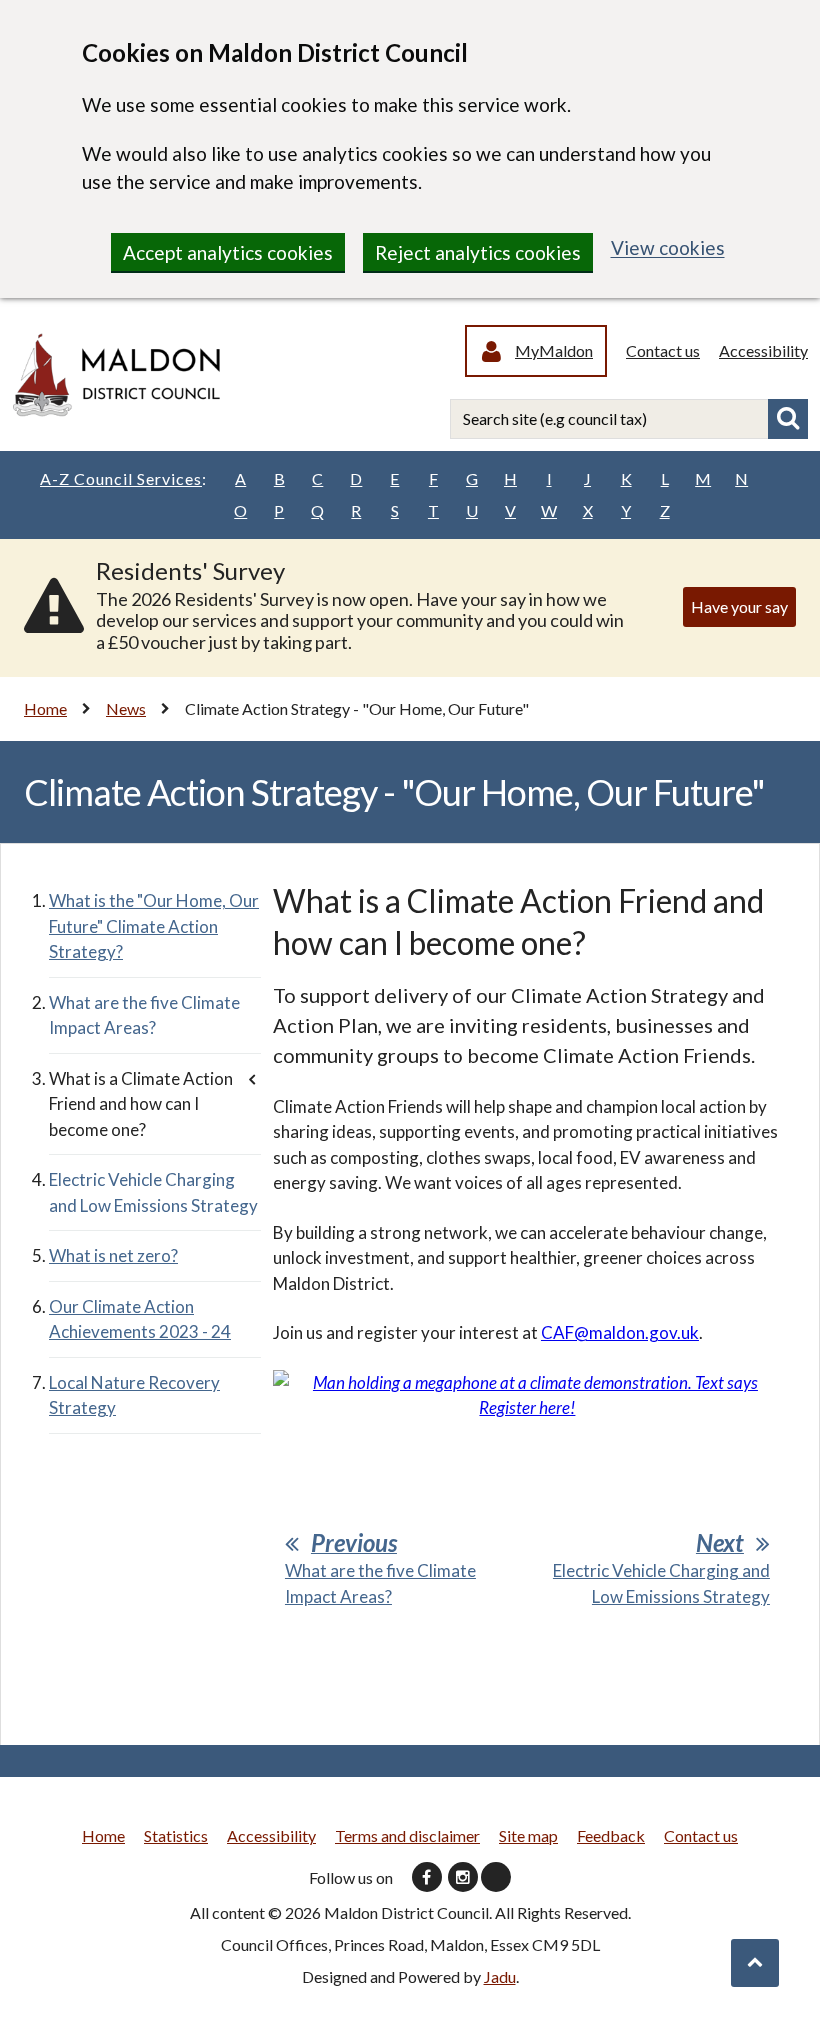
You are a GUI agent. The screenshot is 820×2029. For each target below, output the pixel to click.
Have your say (739, 606)
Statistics (176, 1835)
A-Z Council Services (123, 478)
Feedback (611, 1835)
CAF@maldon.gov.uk (620, 1332)
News (126, 708)
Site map (528, 1835)
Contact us (663, 350)
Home (45, 708)
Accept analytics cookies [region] (228, 252)
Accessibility (763, 350)
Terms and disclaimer (407, 1835)
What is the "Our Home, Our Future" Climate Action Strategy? (154, 926)
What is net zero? (113, 1255)
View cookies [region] (668, 247)
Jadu (500, 1976)
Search (788, 419)
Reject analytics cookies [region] (478, 252)
